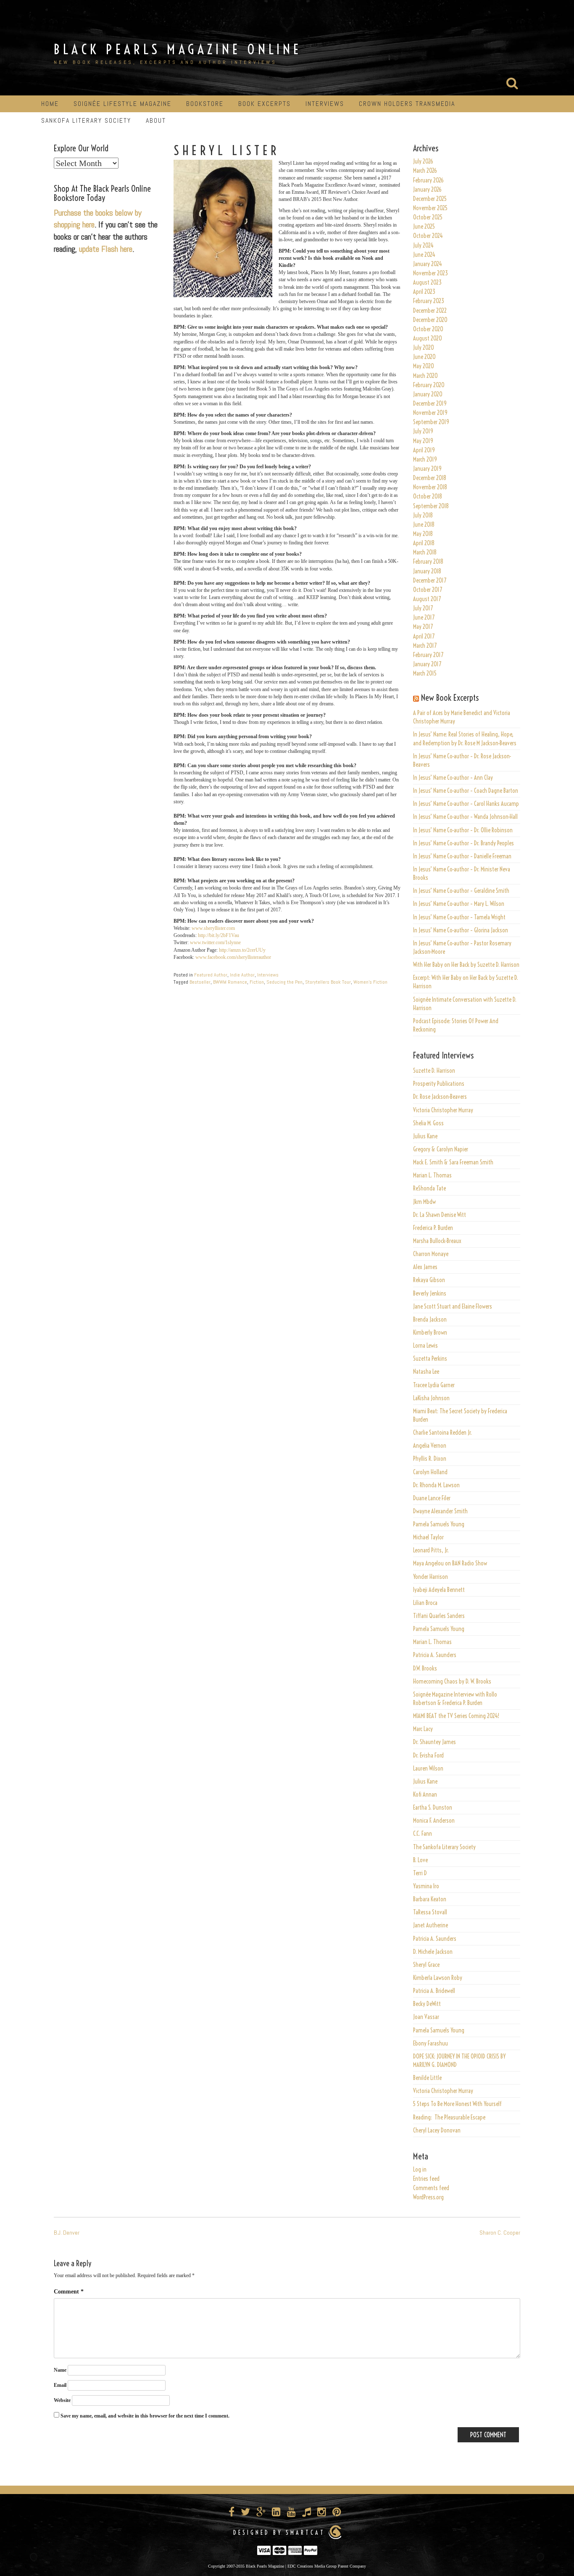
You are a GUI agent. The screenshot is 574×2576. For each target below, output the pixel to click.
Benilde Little (427, 2078)
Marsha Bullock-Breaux (437, 1241)
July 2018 (423, 515)
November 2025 (430, 208)
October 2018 (428, 496)
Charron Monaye (431, 1254)
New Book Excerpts (450, 698)
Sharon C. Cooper (500, 2233)
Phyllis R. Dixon (430, 1459)
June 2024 (424, 255)
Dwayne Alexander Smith (440, 1511)
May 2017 (423, 627)
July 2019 (423, 431)
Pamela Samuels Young (439, 1524)
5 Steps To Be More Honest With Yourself (457, 2104)
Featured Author (211, 975)
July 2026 (423, 161)
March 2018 (425, 552)
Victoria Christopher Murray (443, 1110)
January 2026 (427, 190)
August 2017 (427, 599)
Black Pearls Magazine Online (178, 49)
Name (60, 2370)
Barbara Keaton (430, 1899)
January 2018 (427, 571)
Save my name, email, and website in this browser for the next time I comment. (145, 2416)
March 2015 (425, 673)
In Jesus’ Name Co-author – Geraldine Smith (461, 891)
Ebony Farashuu (430, 2043)
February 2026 (428, 180)
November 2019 (430, 413)
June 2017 (424, 618)
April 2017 (424, 636)
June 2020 (424, 357)
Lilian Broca (425, 1603)
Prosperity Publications (439, 1084)
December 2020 (430, 320)
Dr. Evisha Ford (428, 1755)
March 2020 (425, 376)
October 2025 (428, 217)
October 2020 (428, 329)
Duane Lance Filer (432, 1498)
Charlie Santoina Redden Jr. (442, 1433)
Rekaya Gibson (429, 1280)
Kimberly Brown (430, 1333)
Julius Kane (425, 1136)
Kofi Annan (425, 1795)
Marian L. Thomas (432, 1175)
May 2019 (423, 441)
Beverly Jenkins (430, 1293)
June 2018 (424, 525)
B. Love (420, 1860)
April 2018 (424, 543)
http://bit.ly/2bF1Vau (219, 935)
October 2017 (428, 590)
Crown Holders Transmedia (407, 104)
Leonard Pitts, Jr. (431, 1550)
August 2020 (428, 338)
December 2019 (430, 404)
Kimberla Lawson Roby (438, 1978)
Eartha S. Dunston (433, 1808)
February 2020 (429, 385)
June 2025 (424, 227)
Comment (69, 2292)
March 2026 (425, 171)
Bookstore (205, 104)
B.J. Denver (67, 2233)
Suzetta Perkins (430, 1359)
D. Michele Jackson (433, 1952)
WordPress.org (428, 2197)
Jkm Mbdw (424, 1202)
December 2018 (430, 478)
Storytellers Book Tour (328, 982)
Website (62, 2400)
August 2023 (427, 282)
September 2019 (431, 422)
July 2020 (424, 348)
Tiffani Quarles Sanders (439, 1616)
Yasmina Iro (426, 1886)
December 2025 (430, 199)
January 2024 (428, 264)
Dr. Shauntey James (434, 1742)
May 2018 (423, 534)
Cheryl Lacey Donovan (437, 2130)
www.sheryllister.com (213, 928)
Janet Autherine (430, 1925)
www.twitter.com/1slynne (215, 942)
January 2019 (427, 469)
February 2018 (428, 562)
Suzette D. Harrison (434, 1071)
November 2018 (430, 487)
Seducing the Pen (284, 982)
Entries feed (426, 2179)
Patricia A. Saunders (435, 1655)
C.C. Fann (423, 1834)
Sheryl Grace (426, 1965)
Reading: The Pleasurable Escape (449, 2117)
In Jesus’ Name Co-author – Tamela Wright (459, 917)
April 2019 (424, 450)
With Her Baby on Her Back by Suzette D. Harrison (466, 965)
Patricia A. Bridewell (434, 1991)
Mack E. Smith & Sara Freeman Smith (453, 1162)
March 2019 (425, 459)
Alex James (425, 1267)
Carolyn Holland (430, 1472)
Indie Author (242, 975)
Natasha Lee (426, 1372)
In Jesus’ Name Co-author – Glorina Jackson (461, 930)
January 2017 (427, 664)
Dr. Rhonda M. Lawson (436, 1485)
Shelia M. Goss (428, 1123)
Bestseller (200, 982)
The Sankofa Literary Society (444, 1847)
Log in (420, 2170)
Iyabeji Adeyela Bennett (439, 1590)
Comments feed (431, 2188)
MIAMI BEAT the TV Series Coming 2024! (456, 1716)
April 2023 (424, 292)
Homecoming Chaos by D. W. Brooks (452, 1681)
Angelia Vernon (430, 1446)
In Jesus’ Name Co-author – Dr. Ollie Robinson (463, 830)
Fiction (257, 982)
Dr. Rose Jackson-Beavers (440, 1097)
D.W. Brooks (425, 1668)
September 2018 (431, 506)
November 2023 (430, 273)
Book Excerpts (265, 104)
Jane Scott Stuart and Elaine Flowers (453, 1306)
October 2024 (428, 236)
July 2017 (423, 608)
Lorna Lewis (425, 1346)
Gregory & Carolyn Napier (441, 1149)
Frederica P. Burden (433, 1228)
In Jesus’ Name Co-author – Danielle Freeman (462, 856)
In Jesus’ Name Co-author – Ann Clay (453, 778)
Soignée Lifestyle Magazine (122, 104)
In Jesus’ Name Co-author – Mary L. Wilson (459, 904)
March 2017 (425, 646)
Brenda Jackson (430, 1320)
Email (60, 2385)
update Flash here (106, 249)
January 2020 (428, 394)
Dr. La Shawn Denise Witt (440, 1215)
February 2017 (428, 655)
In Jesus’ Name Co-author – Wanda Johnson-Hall (465, 817)
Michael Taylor (428, 1537)
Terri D (420, 1873)
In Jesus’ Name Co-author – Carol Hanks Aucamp (466, 804)
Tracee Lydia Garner (434, 1385)
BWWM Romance (230, 982)
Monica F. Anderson (434, 1821)
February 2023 (429, 301)
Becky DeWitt (427, 2004)
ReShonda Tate (429, 1188)
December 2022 (430, 311)
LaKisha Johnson (431, 1398)
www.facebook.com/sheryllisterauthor (233, 957)
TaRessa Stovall (430, 1912)
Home (50, 104)
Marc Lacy (423, 1729)
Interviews (325, 104)
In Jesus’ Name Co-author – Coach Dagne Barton (466, 791)
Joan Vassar (426, 2017)
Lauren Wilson (428, 1768)
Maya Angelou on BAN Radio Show (450, 1563)
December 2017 (430, 581)
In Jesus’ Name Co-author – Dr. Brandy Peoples (463, 843)
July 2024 (423, 245)
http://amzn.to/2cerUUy (242, 950)
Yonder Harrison (430, 1577)
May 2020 (424, 366)
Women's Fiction (370, 982)
